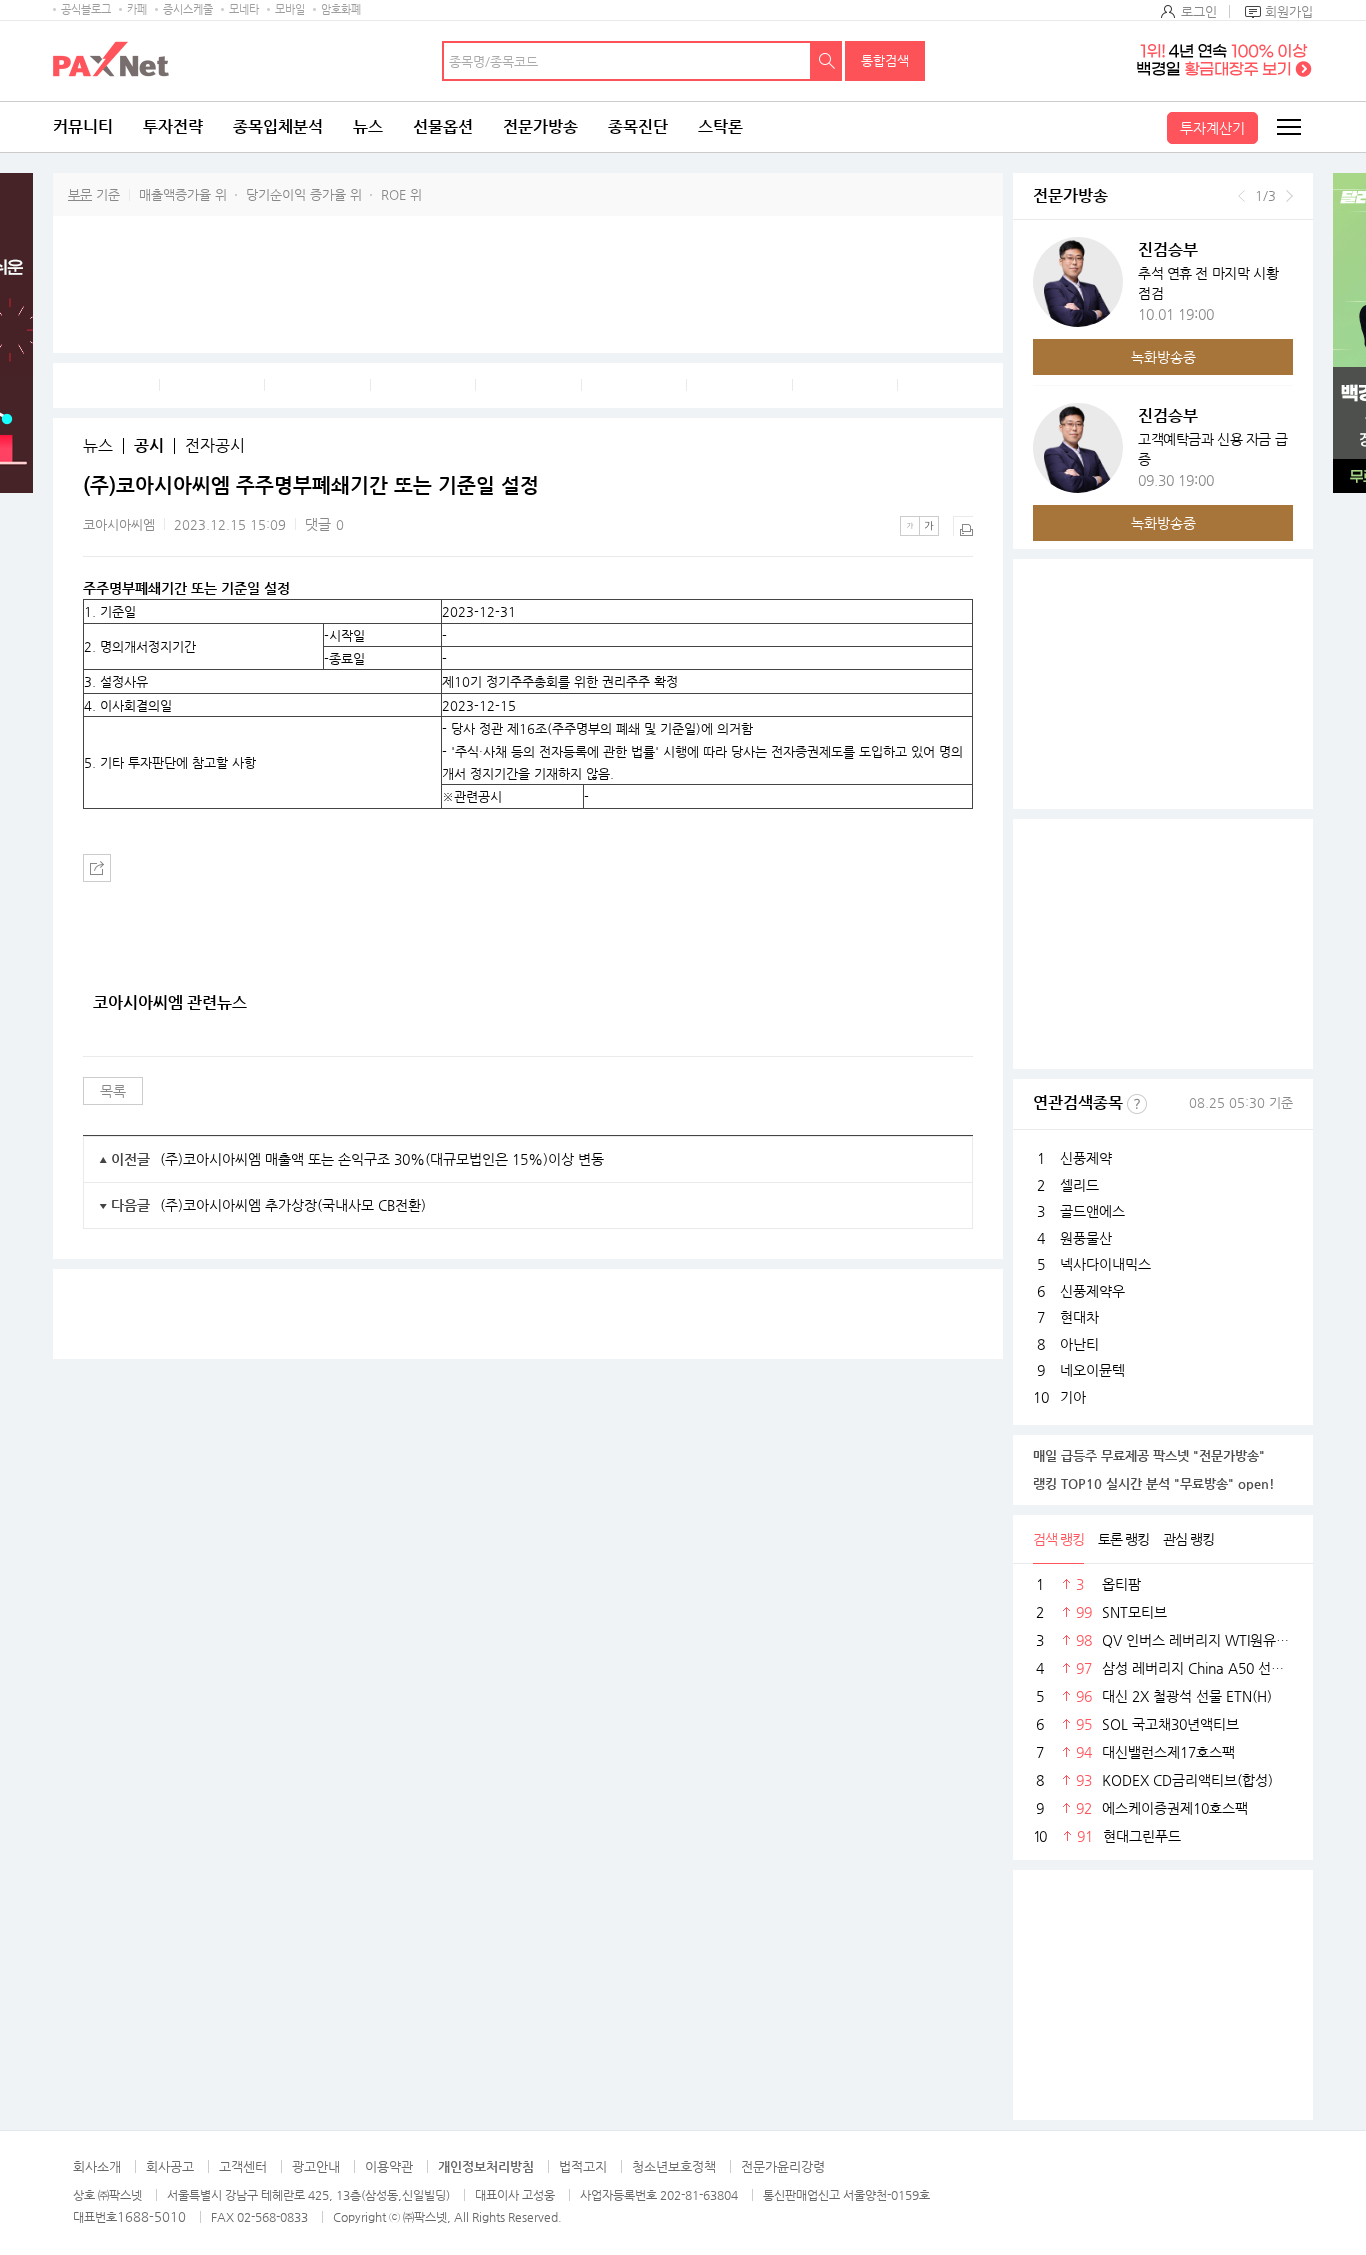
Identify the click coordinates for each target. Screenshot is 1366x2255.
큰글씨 (929, 526)
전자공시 (215, 446)
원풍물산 (1086, 1238)
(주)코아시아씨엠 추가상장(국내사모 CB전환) (293, 1205)
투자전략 (173, 126)
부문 (80, 194)
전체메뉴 (1288, 127)
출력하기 (963, 526)
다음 (1289, 196)
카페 (137, 9)
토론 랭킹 (1123, 1539)
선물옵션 (443, 126)
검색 (827, 61)
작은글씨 (910, 526)
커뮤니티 (83, 126)
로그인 (1199, 11)
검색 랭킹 (1058, 1539)
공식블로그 (86, 9)
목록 (113, 1091)
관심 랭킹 (1188, 1539)
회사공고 (170, 2166)
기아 (1073, 1397)
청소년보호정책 (674, 2166)
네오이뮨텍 (1092, 1370)
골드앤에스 (1092, 1211)
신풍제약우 (1092, 1291)
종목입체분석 (278, 126)
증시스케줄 (188, 9)
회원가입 (1289, 11)
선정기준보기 (1137, 1104)
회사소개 (97, 2166)
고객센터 (243, 2166)
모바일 (290, 9)
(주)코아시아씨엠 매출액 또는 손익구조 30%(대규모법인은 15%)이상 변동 (382, 1159)
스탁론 (720, 126)
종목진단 (638, 126)
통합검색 (885, 60)
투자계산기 (1212, 128)
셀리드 (1079, 1185)
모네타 (244, 9)
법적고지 (583, 2166)
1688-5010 (151, 2216)
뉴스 (368, 126)
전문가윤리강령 (783, 2166)
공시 (149, 446)
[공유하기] (97, 868)
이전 (1241, 196)
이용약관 (389, 2166)
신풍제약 (1086, 1158)
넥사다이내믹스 (1105, 1264)
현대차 (1079, 1317)
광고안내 (316, 2166)
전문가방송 (540, 126)
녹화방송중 (1163, 357)
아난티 (1079, 1344)
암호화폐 (341, 9)
